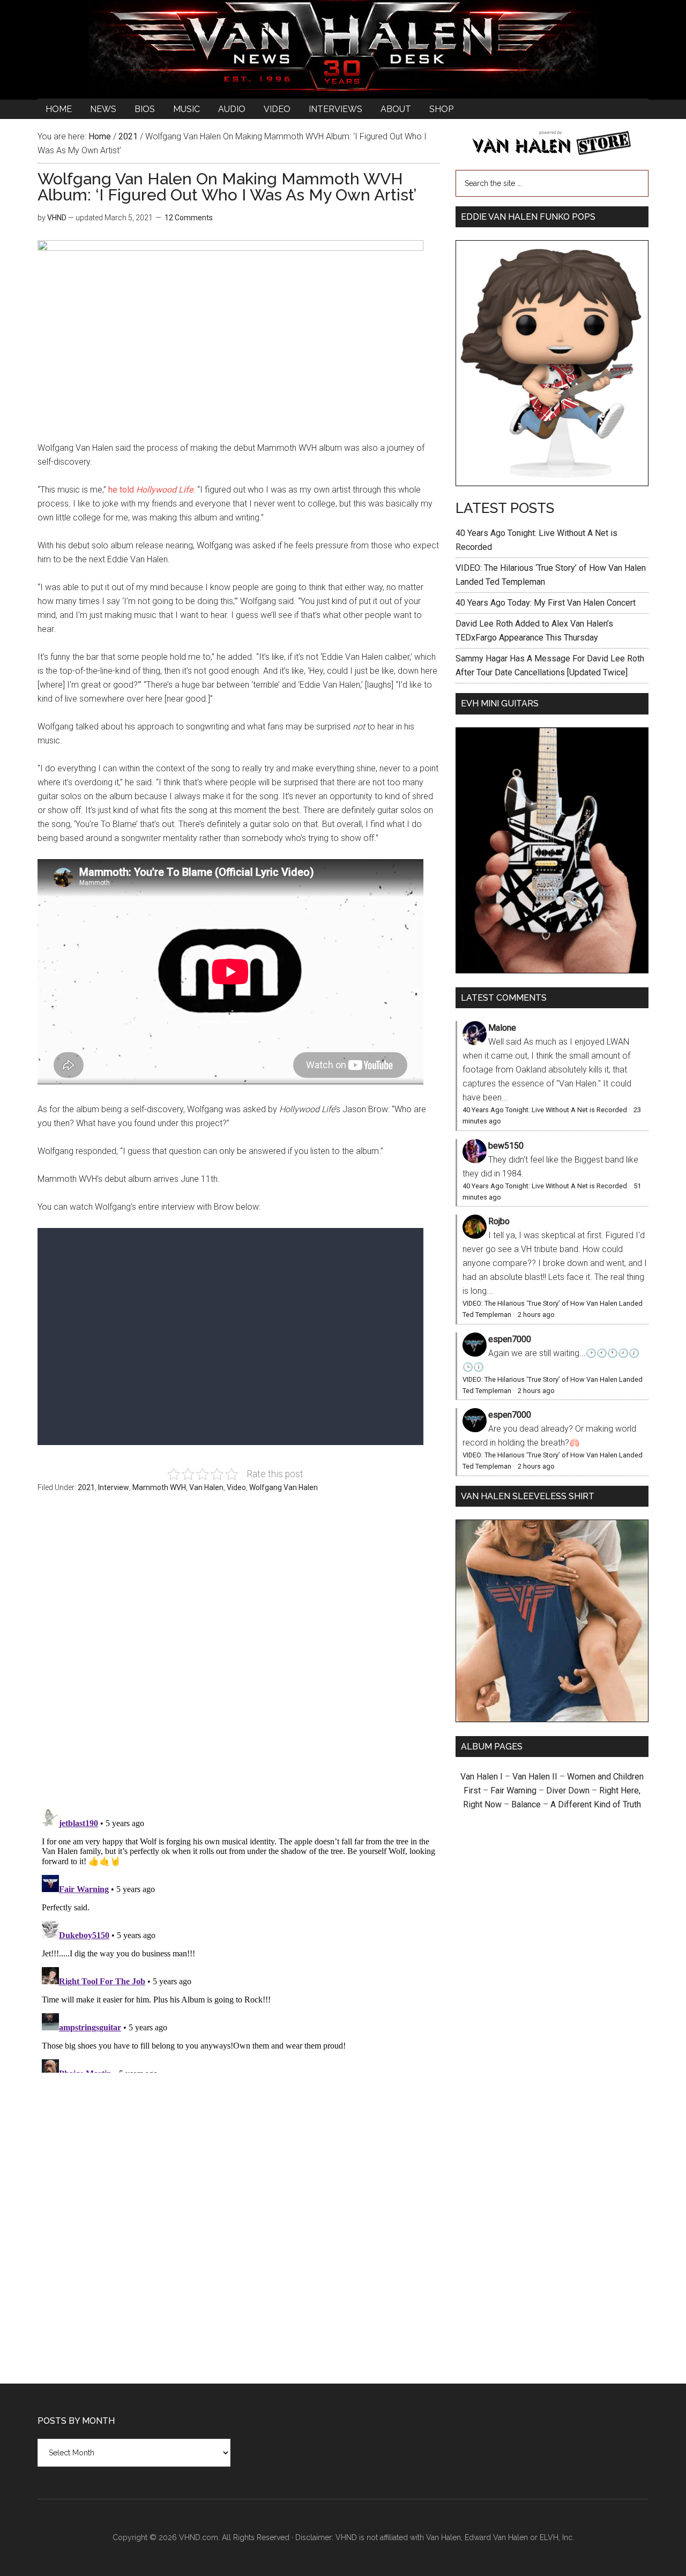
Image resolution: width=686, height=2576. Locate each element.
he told (151, 490)
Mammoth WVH (159, 1487)
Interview (114, 1487)
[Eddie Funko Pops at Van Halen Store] (552, 483)
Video (236, 1487)
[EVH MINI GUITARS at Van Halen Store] (552, 970)
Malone (502, 1028)
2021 (86, 1487)
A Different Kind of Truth (596, 1804)
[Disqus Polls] (238, 1657)
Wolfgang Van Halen (284, 1487)
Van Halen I (482, 1777)
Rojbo (499, 1221)
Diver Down (568, 1790)
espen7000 (510, 1339)
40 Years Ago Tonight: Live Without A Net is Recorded (545, 1110)
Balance (526, 1804)
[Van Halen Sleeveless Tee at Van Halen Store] (552, 1719)
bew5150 (506, 1146)
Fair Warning (513, 1790)
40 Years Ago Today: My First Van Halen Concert (546, 603)
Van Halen (206, 1487)
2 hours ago (536, 1315)
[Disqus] (238, 1939)
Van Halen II (535, 1777)
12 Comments (189, 218)
